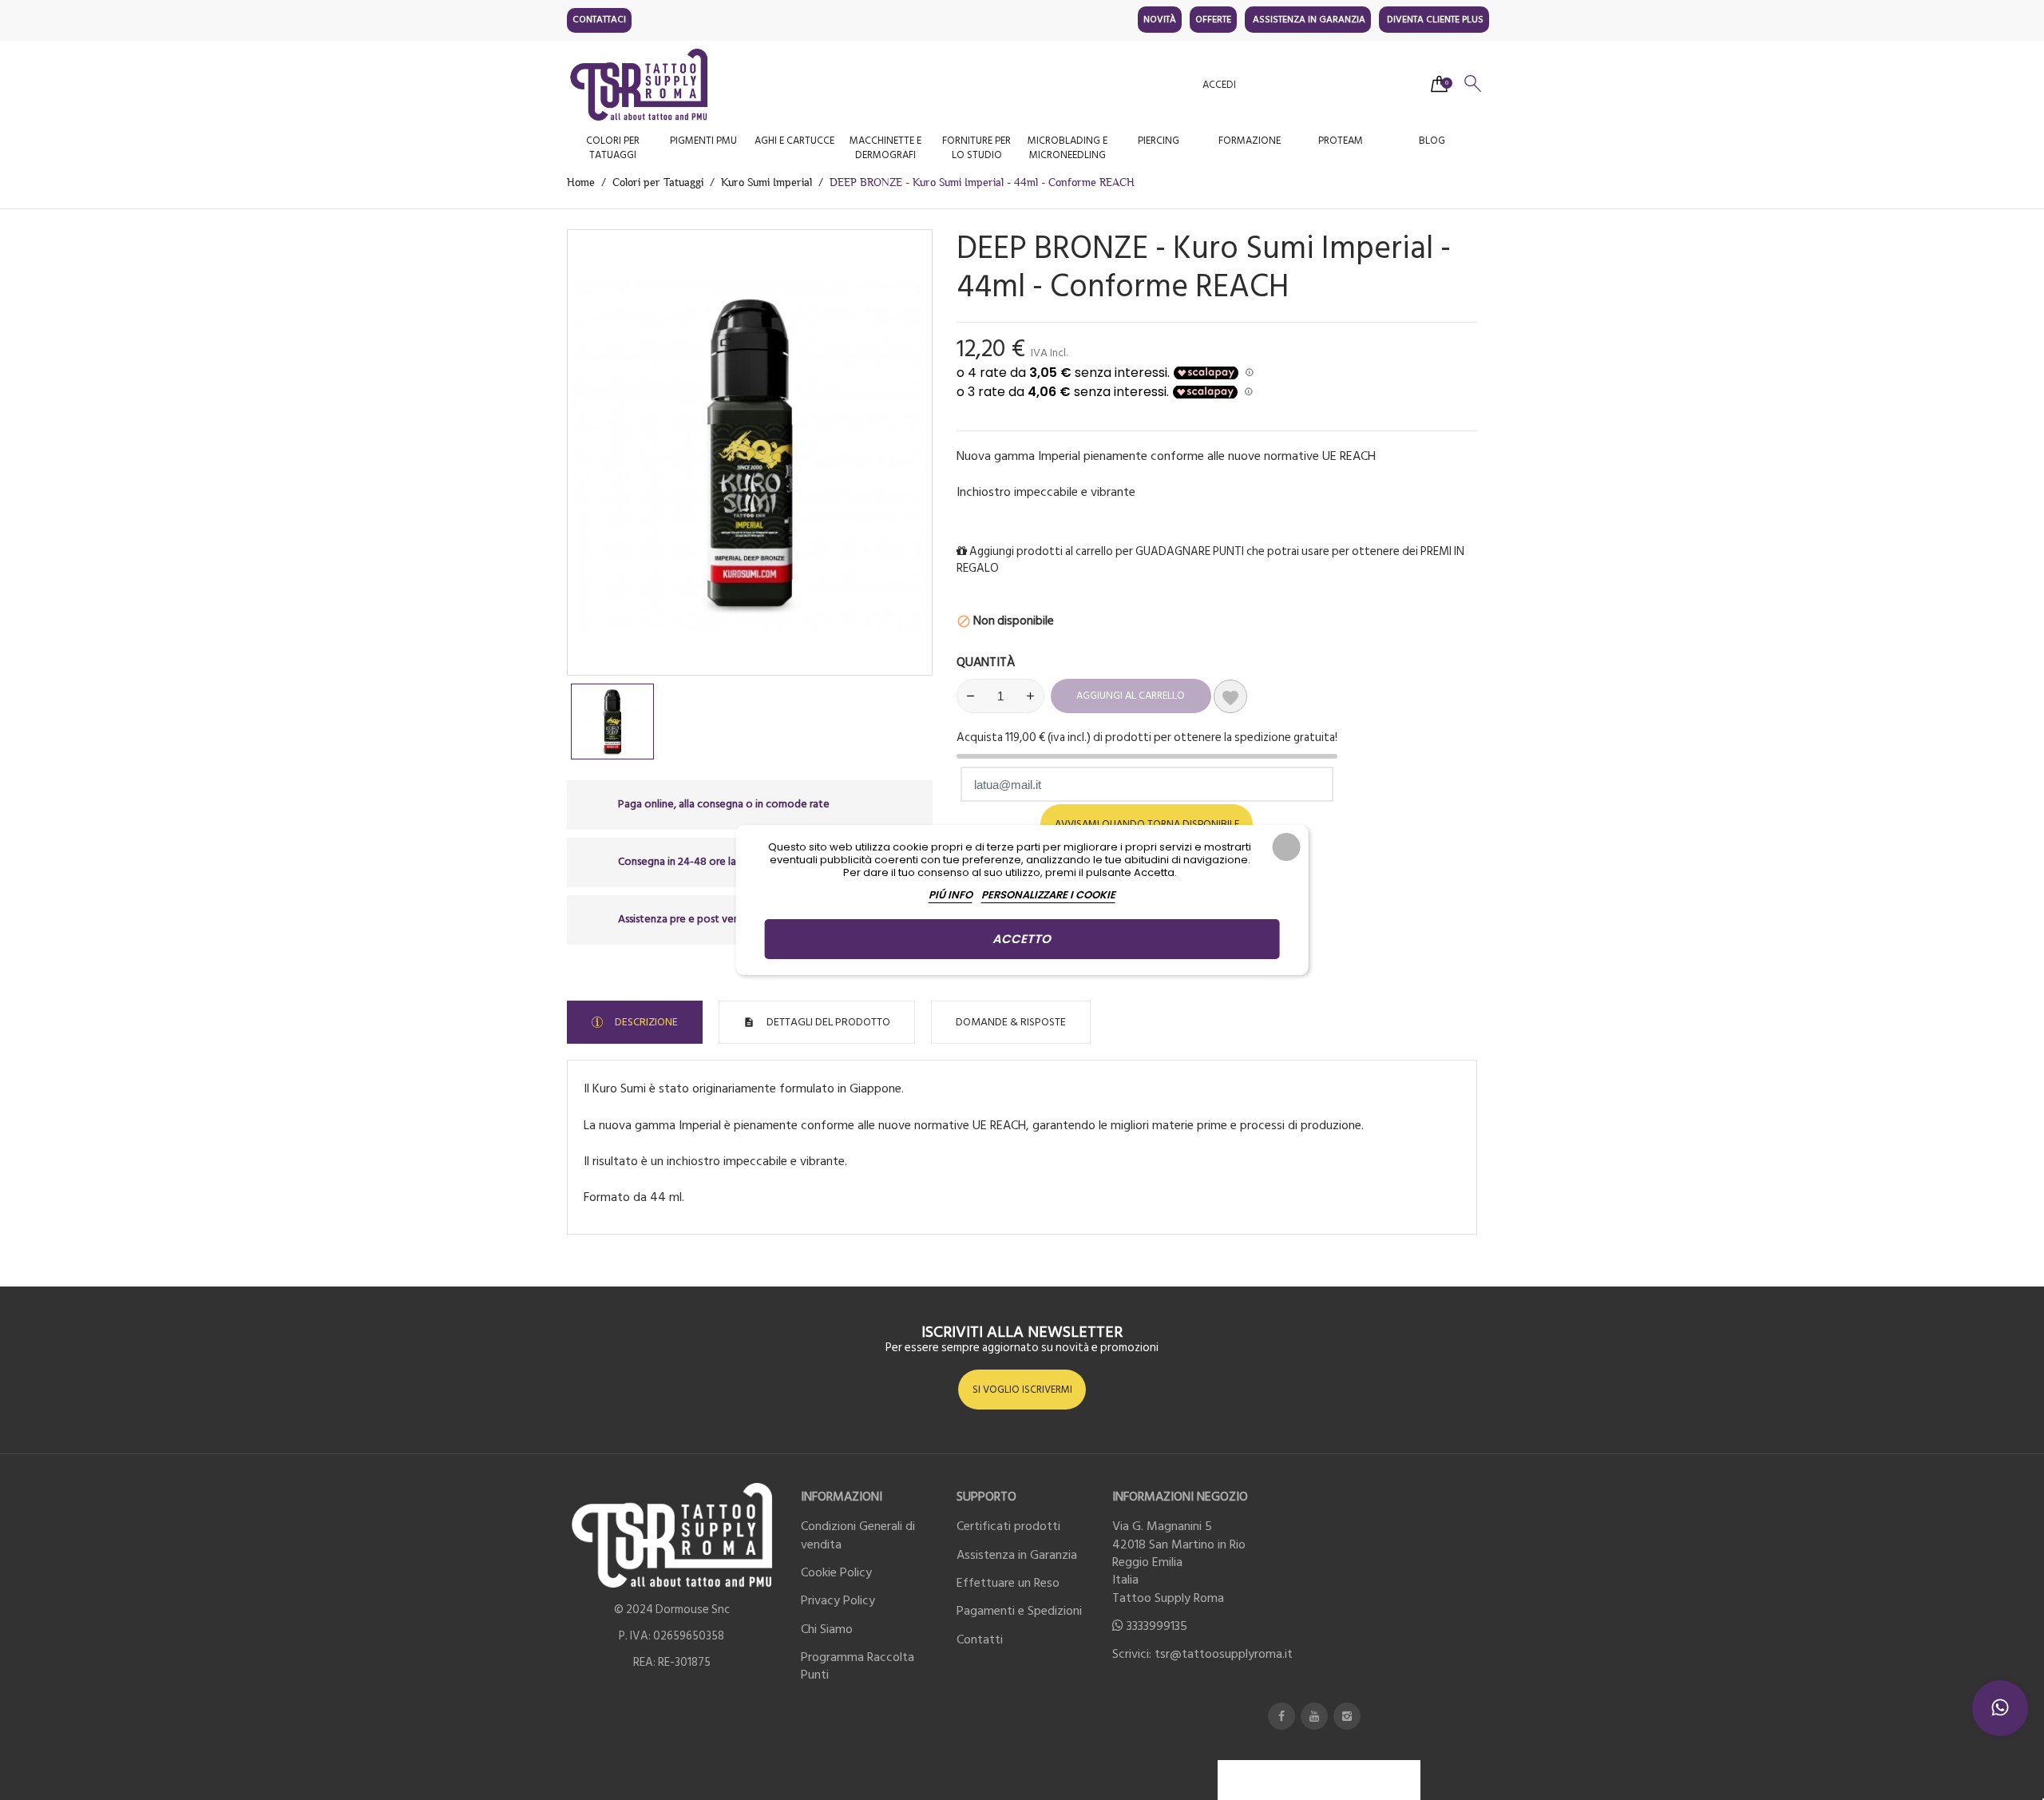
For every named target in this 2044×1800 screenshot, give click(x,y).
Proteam (1341, 141)
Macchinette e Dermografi (885, 148)
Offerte (1213, 20)
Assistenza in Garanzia (1309, 20)
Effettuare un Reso (1008, 1583)
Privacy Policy (838, 1600)
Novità (1160, 20)
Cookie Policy (836, 1572)
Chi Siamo (827, 1629)
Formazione (1250, 141)
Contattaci (599, 20)
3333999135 (1157, 1626)
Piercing (1159, 141)
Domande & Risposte (1011, 1022)
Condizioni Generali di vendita (858, 1535)
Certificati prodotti (1008, 1526)
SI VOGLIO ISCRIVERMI (1022, 1390)
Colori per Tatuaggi (613, 148)
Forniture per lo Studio (976, 148)
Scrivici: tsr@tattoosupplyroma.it (1202, 1654)
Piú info (951, 895)
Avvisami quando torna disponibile (1147, 824)
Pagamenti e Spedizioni (1019, 1611)
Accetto (1022, 939)
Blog (1432, 141)
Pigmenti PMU (703, 141)
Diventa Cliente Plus (1435, 20)
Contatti (980, 1639)
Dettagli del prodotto (827, 1022)
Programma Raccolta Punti (858, 1666)
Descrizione (645, 1022)
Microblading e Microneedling (1068, 148)
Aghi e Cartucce (794, 141)
